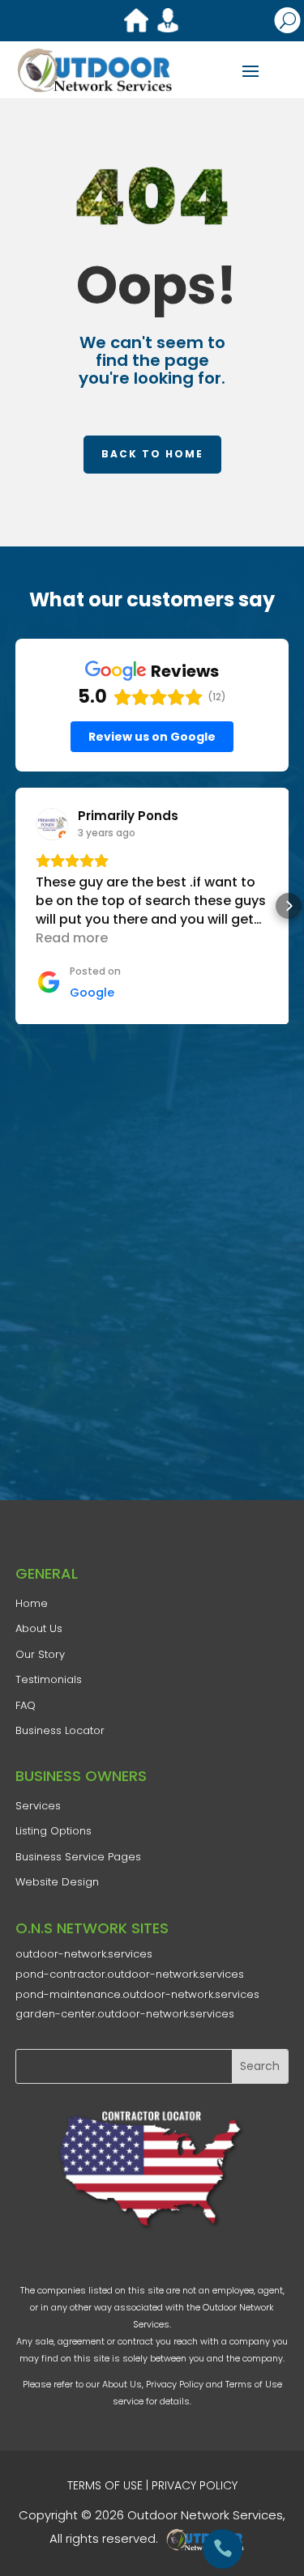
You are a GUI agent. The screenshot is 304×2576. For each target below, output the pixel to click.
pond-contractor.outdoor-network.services (130, 1974)
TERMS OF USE (105, 2485)
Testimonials (49, 1679)
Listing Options (54, 1831)
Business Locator (60, 1730)
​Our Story (40, 1654)
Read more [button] (72, 938)
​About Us (39, 1628)
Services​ (38, 1806)
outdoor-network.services (84, 1954)
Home (32, 1603)
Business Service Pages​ (78, 1857)
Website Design (57, 1882)
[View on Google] (52, 824)
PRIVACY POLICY (195, 2485)
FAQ (26, 1705)
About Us (122, 2384)
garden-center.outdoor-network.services (125, 2014)
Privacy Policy (175, 2384)
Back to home (152, 454)
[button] (15, 906)
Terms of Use (254, 2384)
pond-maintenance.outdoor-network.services (137, 1994)
